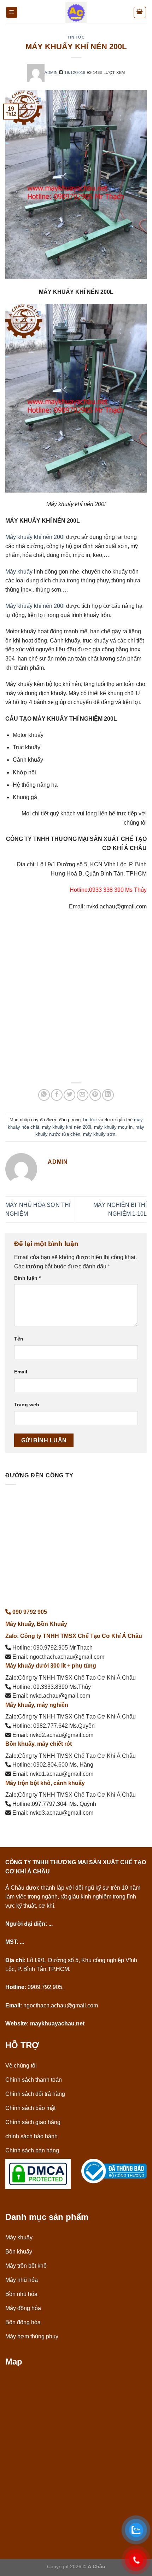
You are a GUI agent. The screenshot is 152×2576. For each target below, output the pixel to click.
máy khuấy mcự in (113, 1127)
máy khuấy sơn (99, 1134)
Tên (19, 1339)
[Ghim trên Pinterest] (95, 1095)
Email (21, 1372)
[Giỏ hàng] (140, 12)
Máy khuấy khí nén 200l (35, 537)
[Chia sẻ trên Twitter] (69, 1095)
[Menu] (12, 13)
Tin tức (76, 37)
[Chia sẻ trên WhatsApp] (44, 1095)
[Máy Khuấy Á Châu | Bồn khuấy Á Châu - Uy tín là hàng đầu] (76, 12)
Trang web (27, 1405)
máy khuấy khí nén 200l (67, 1127)
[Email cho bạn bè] (83, 1095)
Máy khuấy (19, 572)
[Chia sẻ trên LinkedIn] (108, 1095)
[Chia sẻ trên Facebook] (57, 1095)
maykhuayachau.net (57, 2023)
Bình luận (27, 1278)
